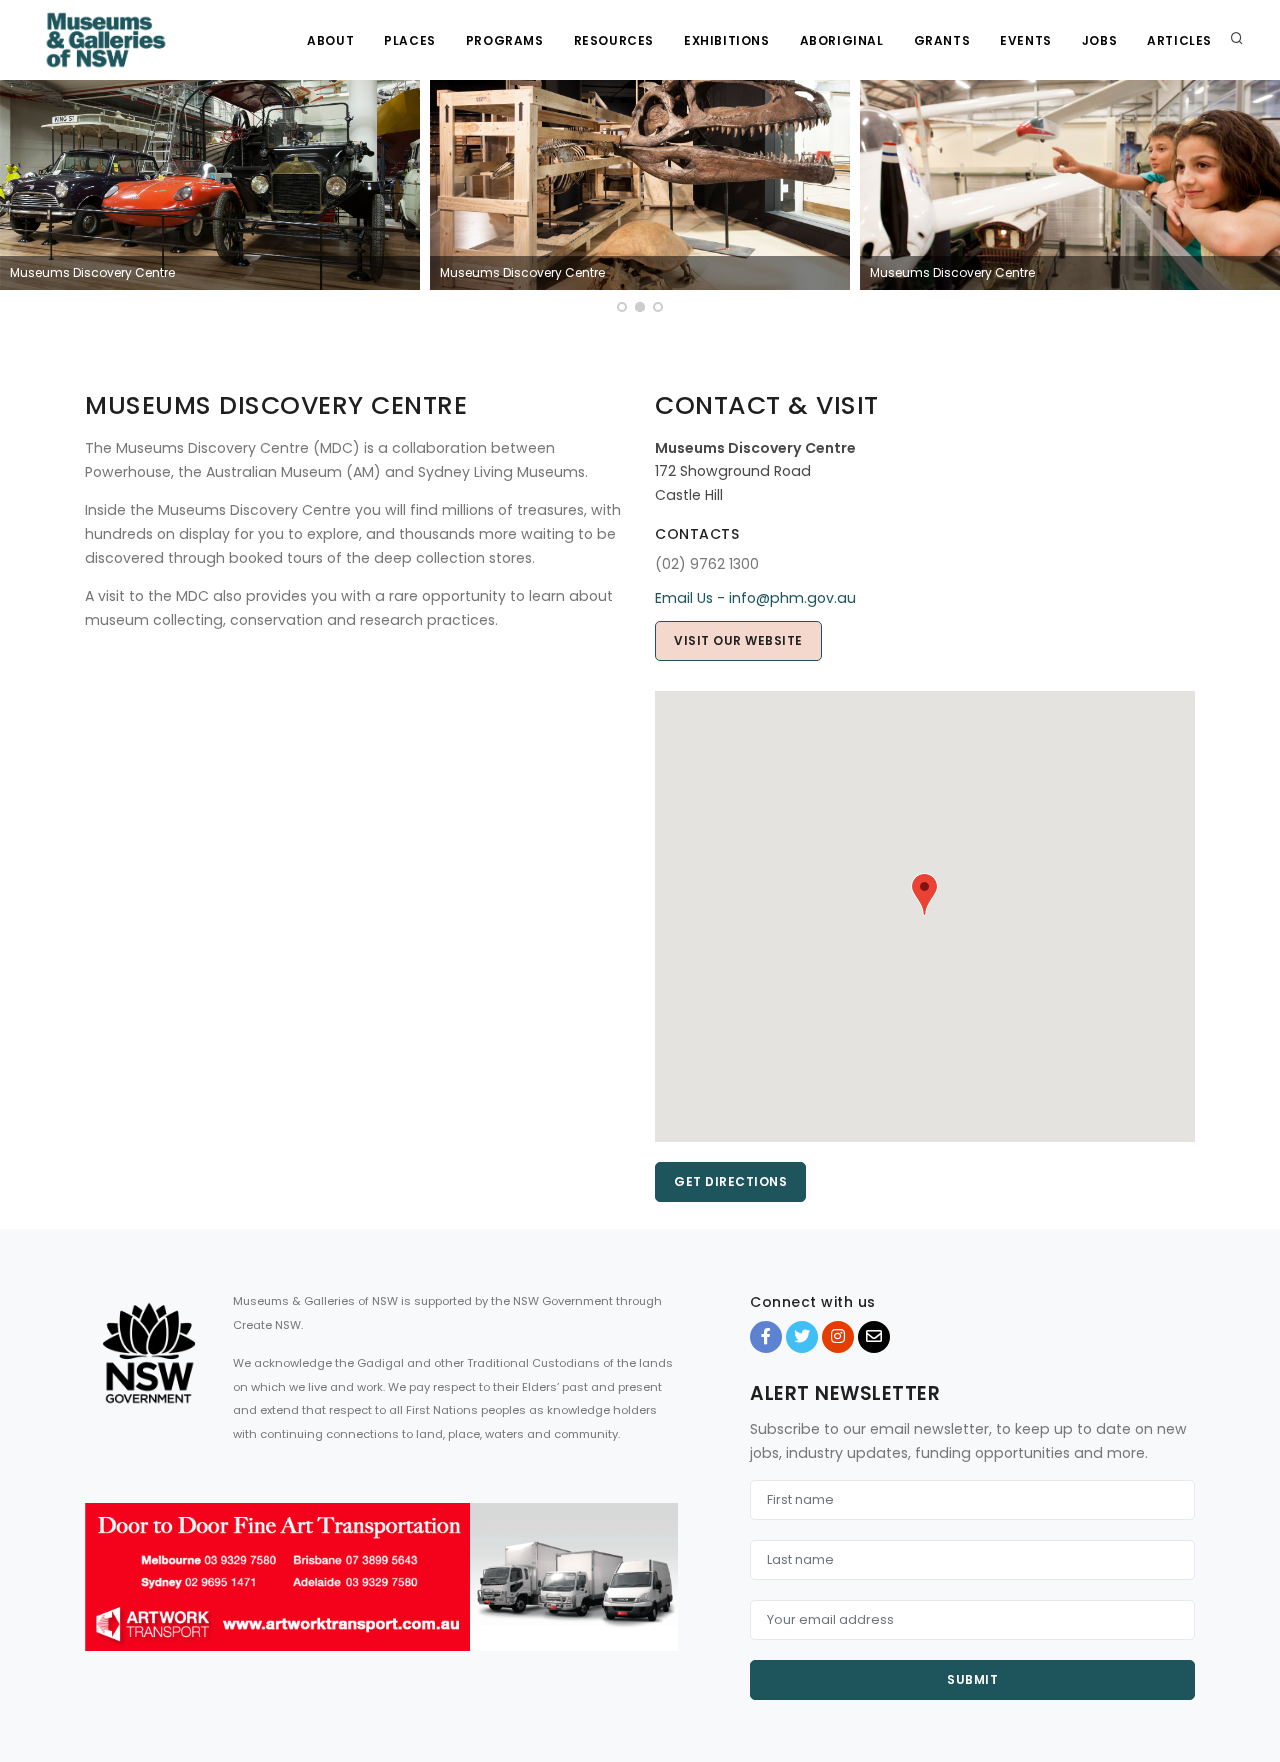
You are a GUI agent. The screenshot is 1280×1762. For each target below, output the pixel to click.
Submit (972, 1679)
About (330, 40)
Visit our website (738, 640)
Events (1026, 40)
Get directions (730, 1181)
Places (410, 40)
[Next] (1260, 199)
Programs (505, 40)
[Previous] (20, 199)
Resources (614, 40)
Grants (942, 40)
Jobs (1099, 40)
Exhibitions (727, 40)
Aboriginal (842, 40)
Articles (1179, 40)
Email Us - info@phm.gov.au (755, 598)
